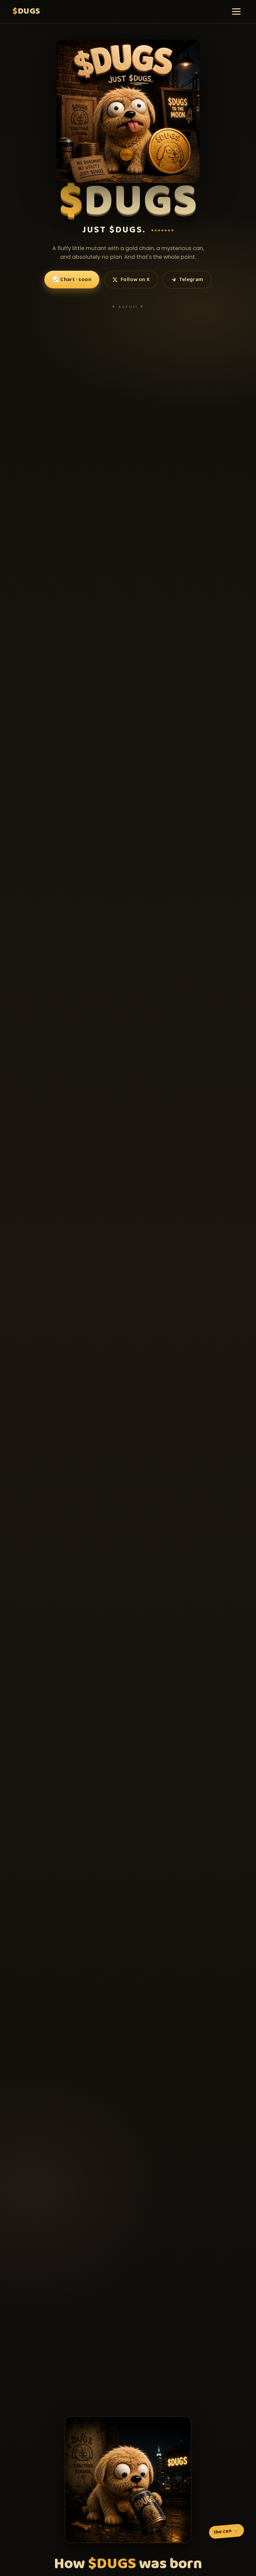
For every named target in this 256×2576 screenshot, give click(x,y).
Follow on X (135, 280)
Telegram (191, 280)
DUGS (26, 11)
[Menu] (236, 12)
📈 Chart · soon (72, 280)
